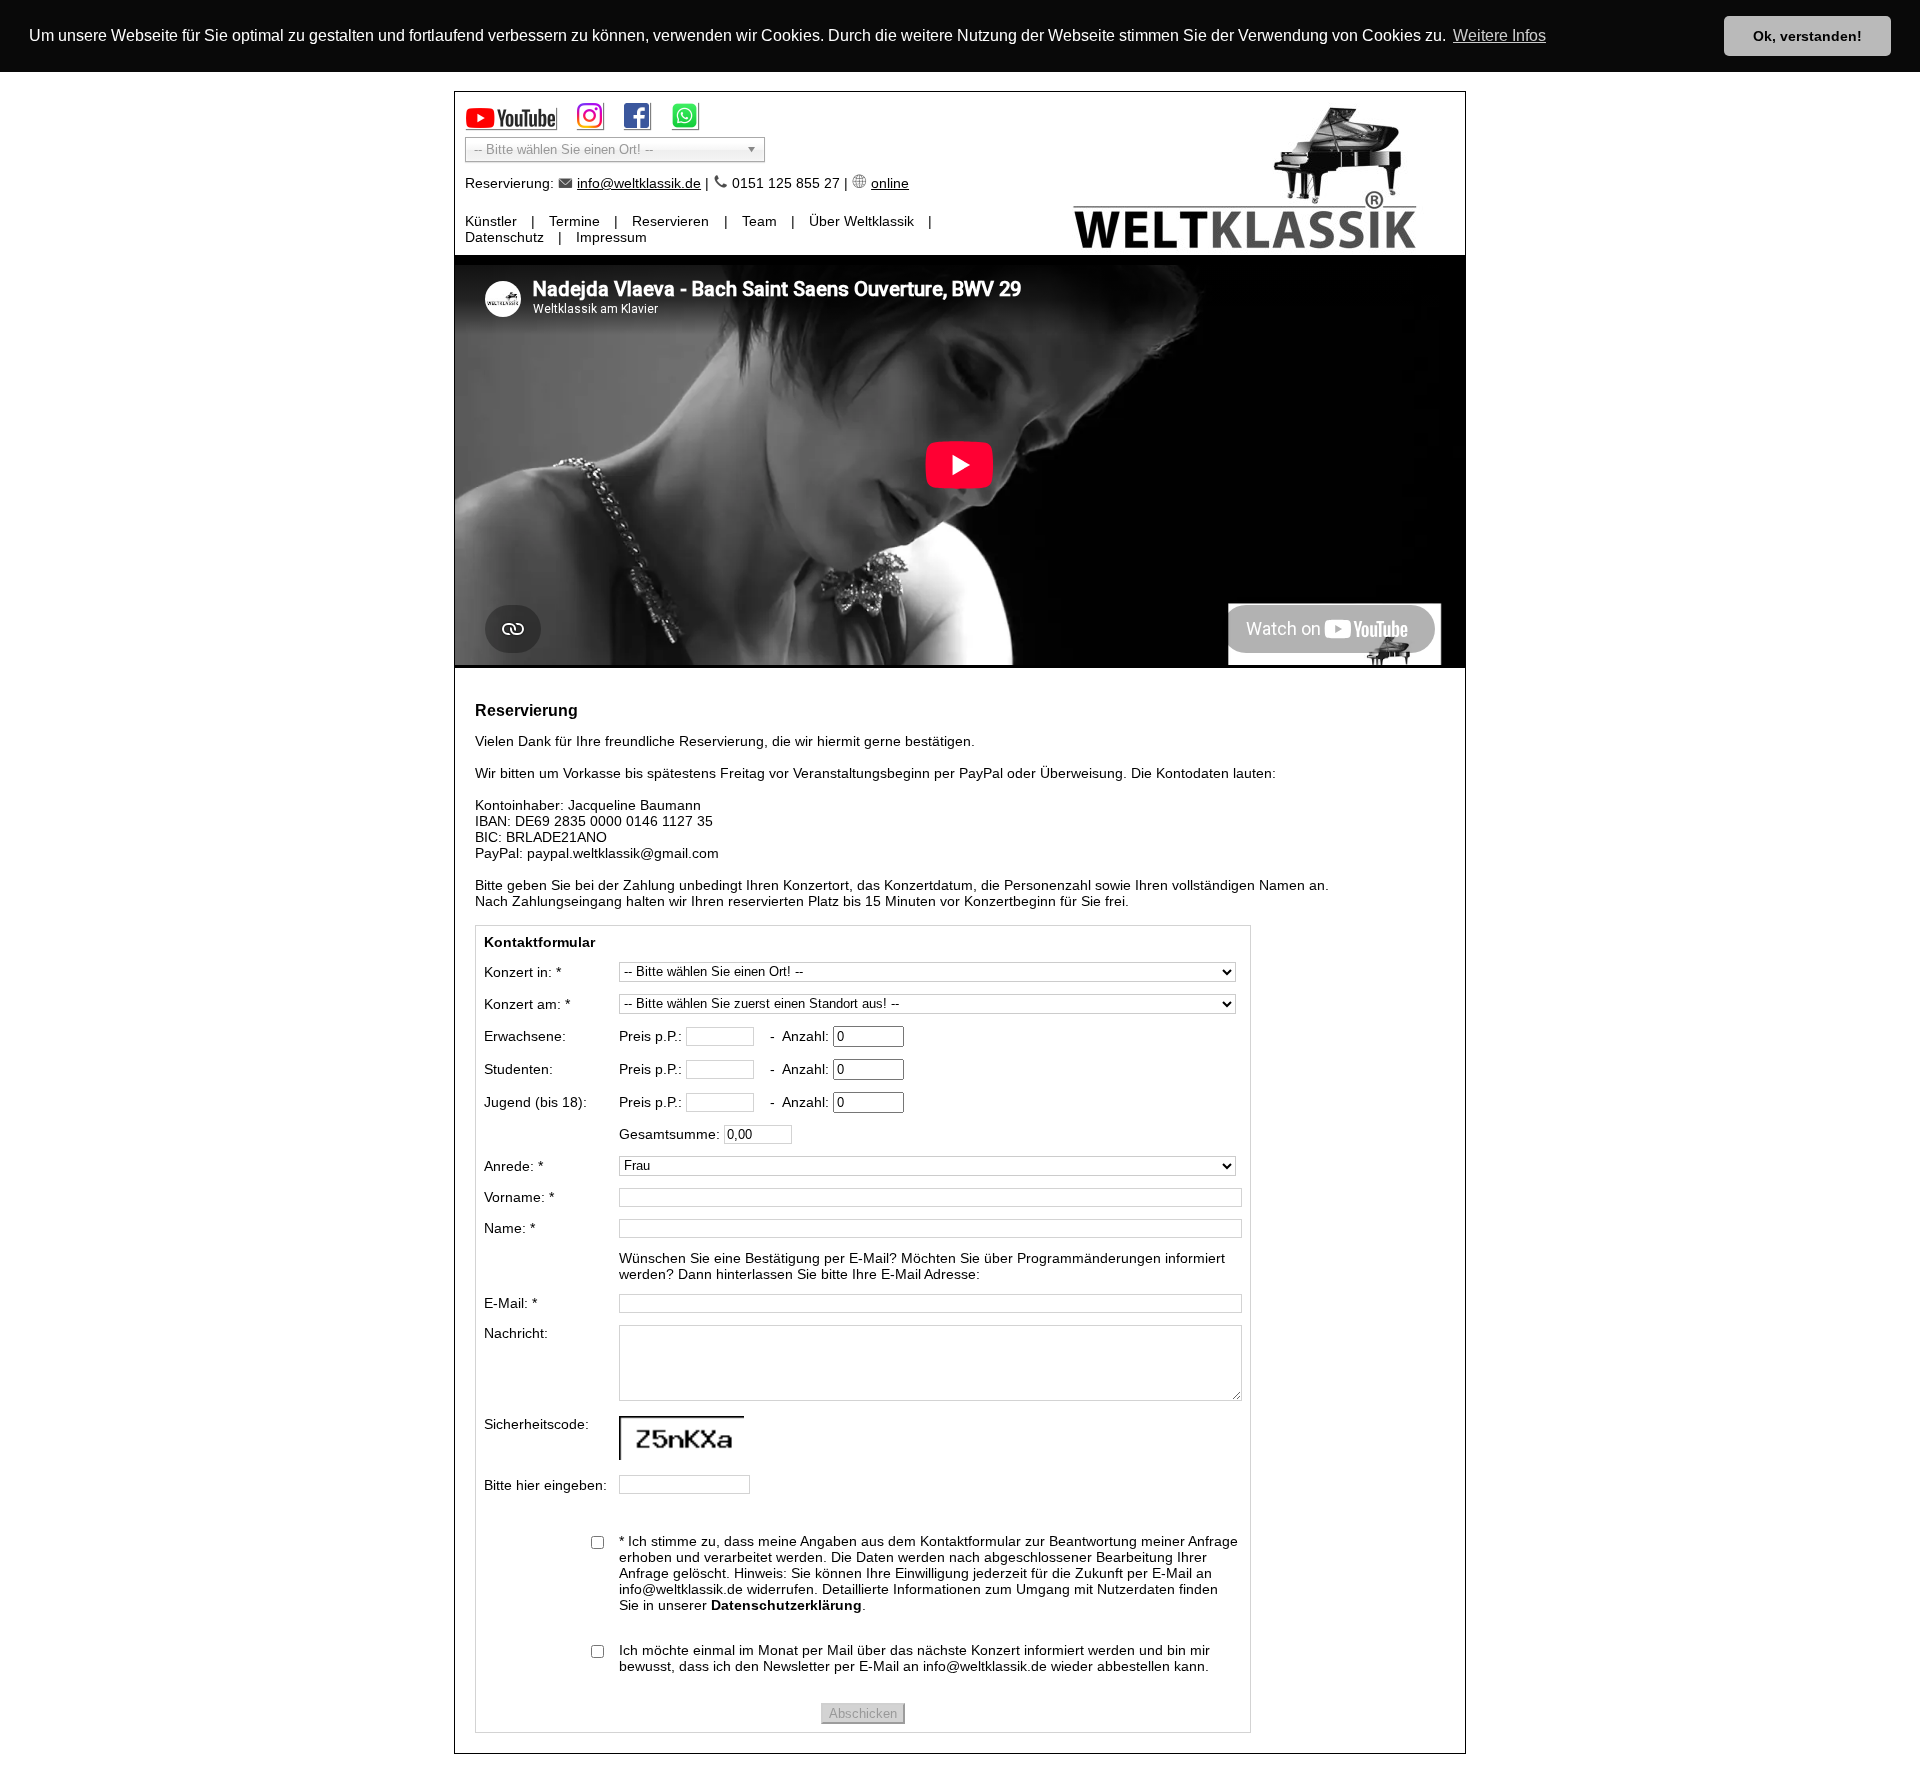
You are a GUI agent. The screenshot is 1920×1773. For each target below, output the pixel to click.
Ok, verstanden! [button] (1807, 36)
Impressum (611, 237)
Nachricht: (516, 1333)
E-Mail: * (510, 1303)
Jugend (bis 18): (535, 1102)
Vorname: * (519, 1197)
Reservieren (670, 221)
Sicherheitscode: (536, 1424)
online (890, 183)
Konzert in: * (522, 972)
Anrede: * (513, 1166)
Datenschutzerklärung (786, 1605)
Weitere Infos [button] (1499, 35)
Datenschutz (504, 237)
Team (759, 221)
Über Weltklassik (861, 221)
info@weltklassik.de (639, 183)
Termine (574, 221)
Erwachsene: (525, 1036)
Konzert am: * (527, 1004)
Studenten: (518, 1069)
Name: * (509, 1228)
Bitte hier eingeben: (545, 1485)
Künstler (491, 221)
